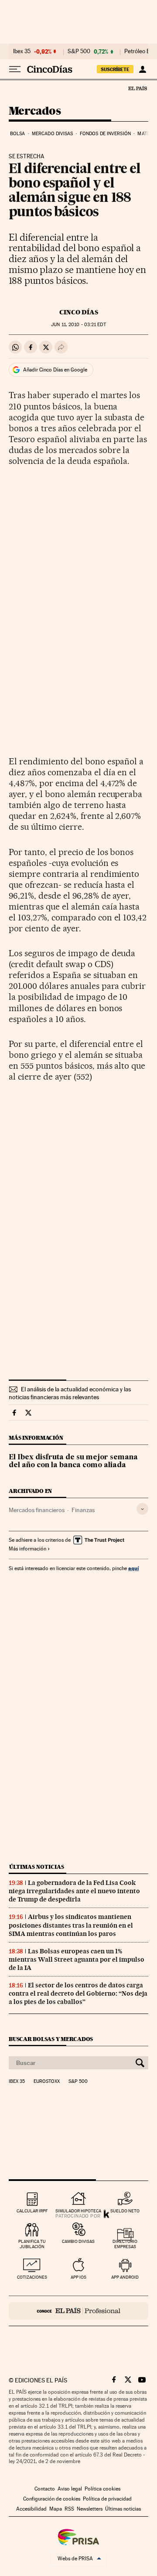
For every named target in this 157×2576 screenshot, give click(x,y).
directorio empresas (125, 2244)
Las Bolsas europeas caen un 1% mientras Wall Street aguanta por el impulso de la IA (77, 1959)
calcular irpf (32, 2211)
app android (125, 2277)
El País (137, 88)
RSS (69, 2509)
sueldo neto (125, 2211)
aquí (133, 1568)
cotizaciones (32, 2277)
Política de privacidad (107, 2499)
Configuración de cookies (52, 2499)
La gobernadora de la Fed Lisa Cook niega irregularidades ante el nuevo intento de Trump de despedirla (74, 1891)
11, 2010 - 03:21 (78, 325)
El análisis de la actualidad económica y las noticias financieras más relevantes (70, 1393)
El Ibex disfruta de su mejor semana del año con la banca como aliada (73, 1462)
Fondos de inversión (105, 134)
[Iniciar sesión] (142, 69)
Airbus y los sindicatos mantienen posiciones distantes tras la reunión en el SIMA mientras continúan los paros (71, 1925)
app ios (78, 2277)
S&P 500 (79, 51)
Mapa (56, 2509)
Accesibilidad (31, 2509)
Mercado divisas (53, 134)
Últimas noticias (37, 1867)
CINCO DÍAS (79, 312)
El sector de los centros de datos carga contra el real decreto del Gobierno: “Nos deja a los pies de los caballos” (78, 1993)
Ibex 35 (22, 51)
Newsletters (90, 2509)
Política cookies (102, 2489)
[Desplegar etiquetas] (142, 1509)
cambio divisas (78, 2241)
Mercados (35, 111)
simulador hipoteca (78, 2211)
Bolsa (18, 134)
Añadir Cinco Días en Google (55, 370)
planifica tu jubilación (32, 2244)
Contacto (45, 2489)
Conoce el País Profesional (78, 2311)
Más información (27, 1549)
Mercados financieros (37, 1510)
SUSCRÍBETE (115, 69)
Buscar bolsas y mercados (51, 2039)
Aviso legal (70, 2489)
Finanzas (83, 1510)
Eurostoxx (47, 2082)
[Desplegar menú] (15, 69)
